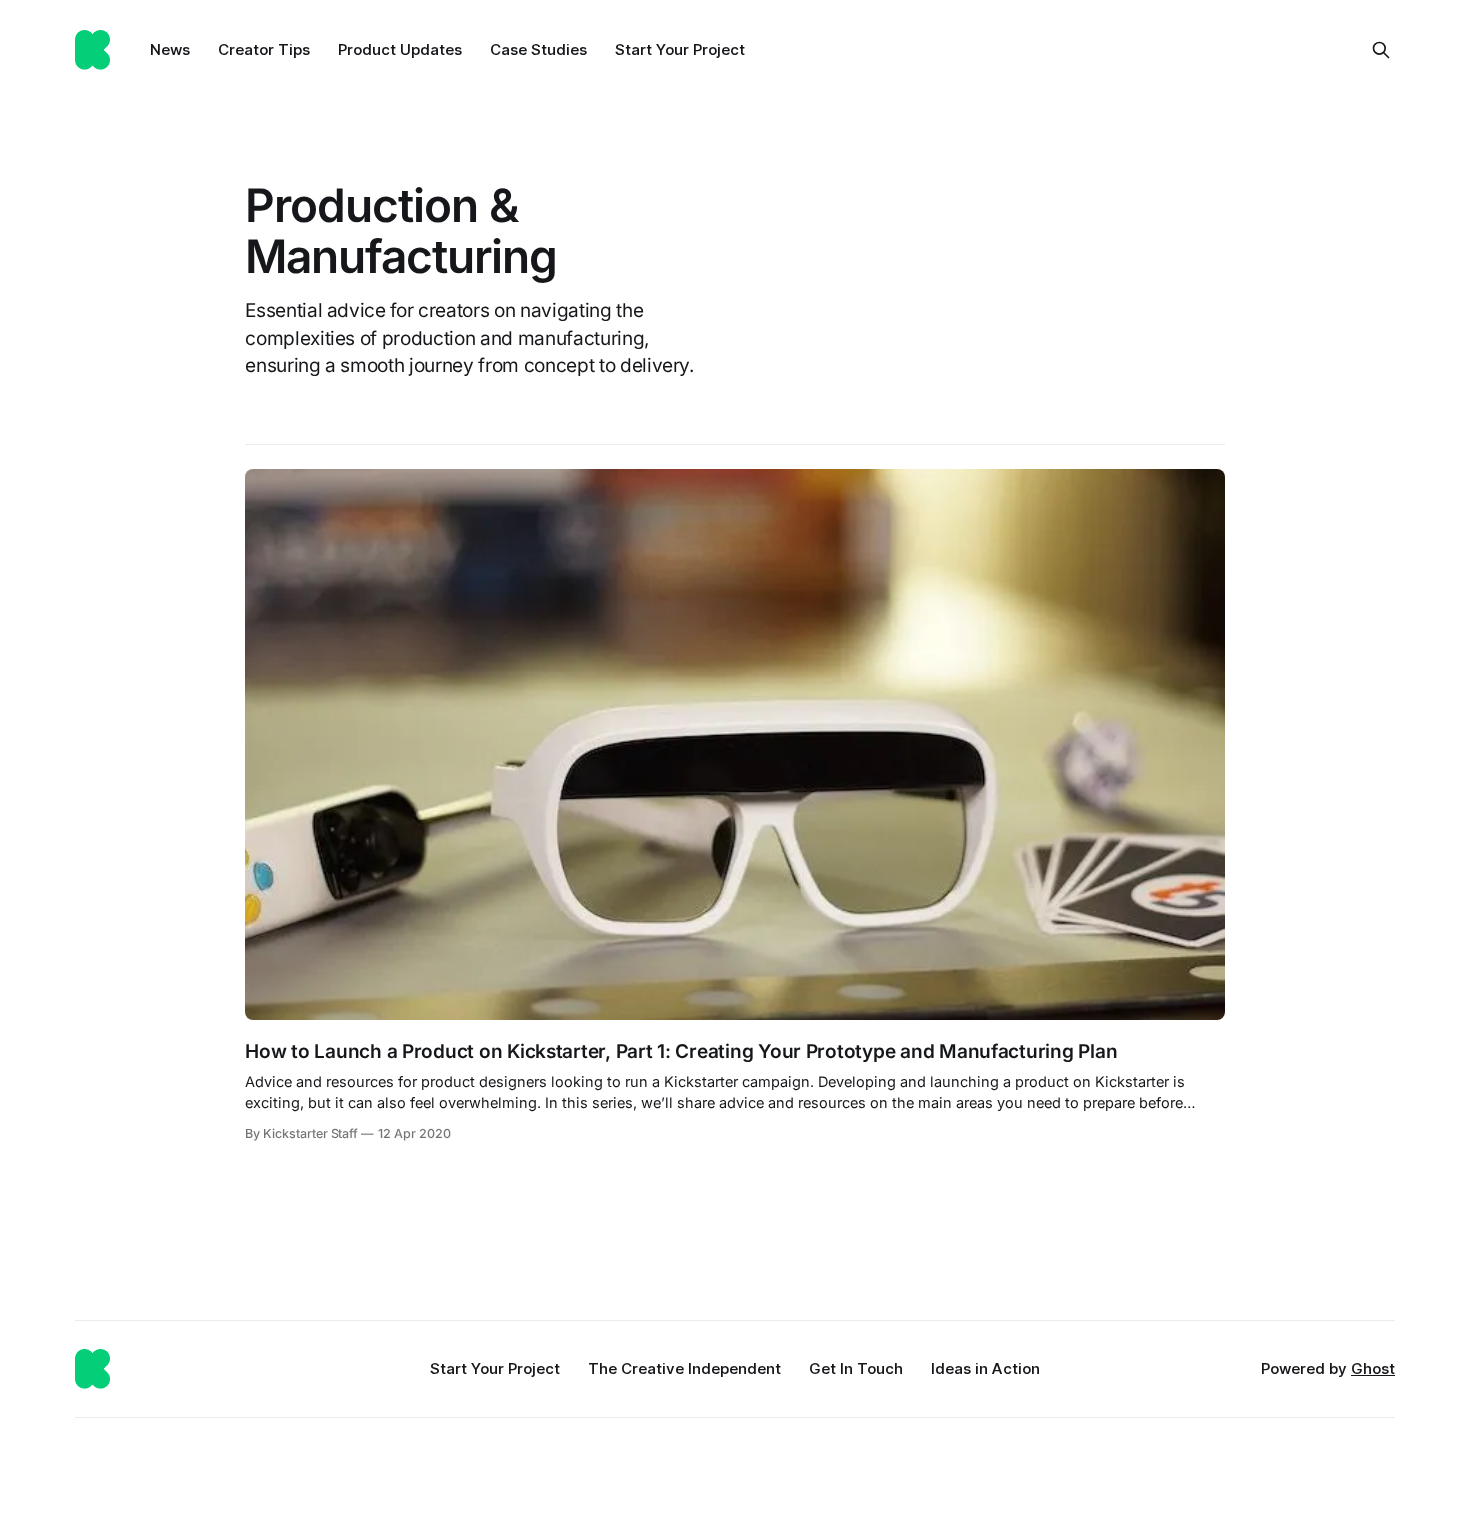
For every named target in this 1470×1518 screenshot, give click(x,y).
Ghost (1373, 1368)
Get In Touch (856, 1368)
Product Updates (400, 49)
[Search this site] (1381, 50)
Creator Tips (264, 49)
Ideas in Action (985, 1368)
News (170, 49)
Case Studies (538, 49)
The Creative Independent (684, 1368)
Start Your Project (680, 49)
